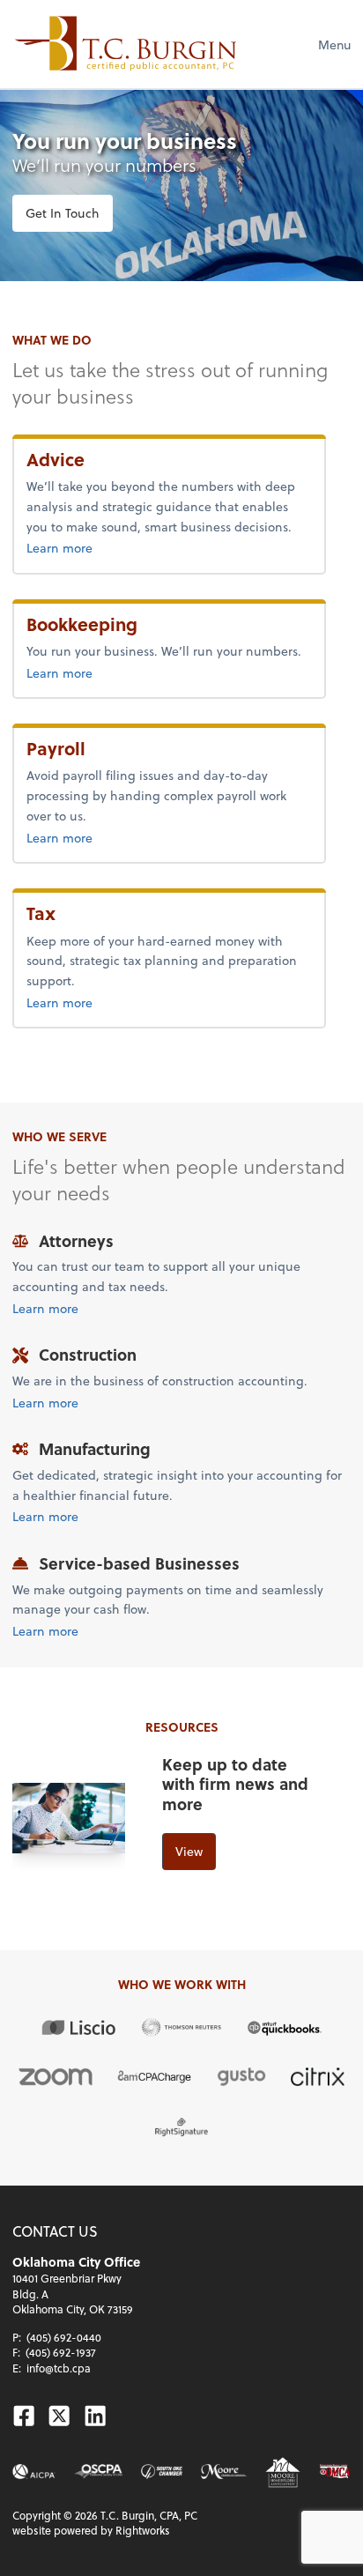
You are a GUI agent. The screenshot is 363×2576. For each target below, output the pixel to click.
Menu (334, 45)
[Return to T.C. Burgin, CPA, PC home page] (126, 44)
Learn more (99, 547)
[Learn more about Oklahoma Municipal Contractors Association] (335, 2472)
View (189, 1851)
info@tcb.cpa (59, 2368)
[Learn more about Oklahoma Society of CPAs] (98, 2472)
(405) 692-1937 (61, 2352)
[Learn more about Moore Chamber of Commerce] (224, 2472)
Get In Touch (63, 213)
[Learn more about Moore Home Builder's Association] (283, 2472)
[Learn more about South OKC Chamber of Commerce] (162, 2472)
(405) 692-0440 (64, 2337)
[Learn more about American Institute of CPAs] (34, 2472)
